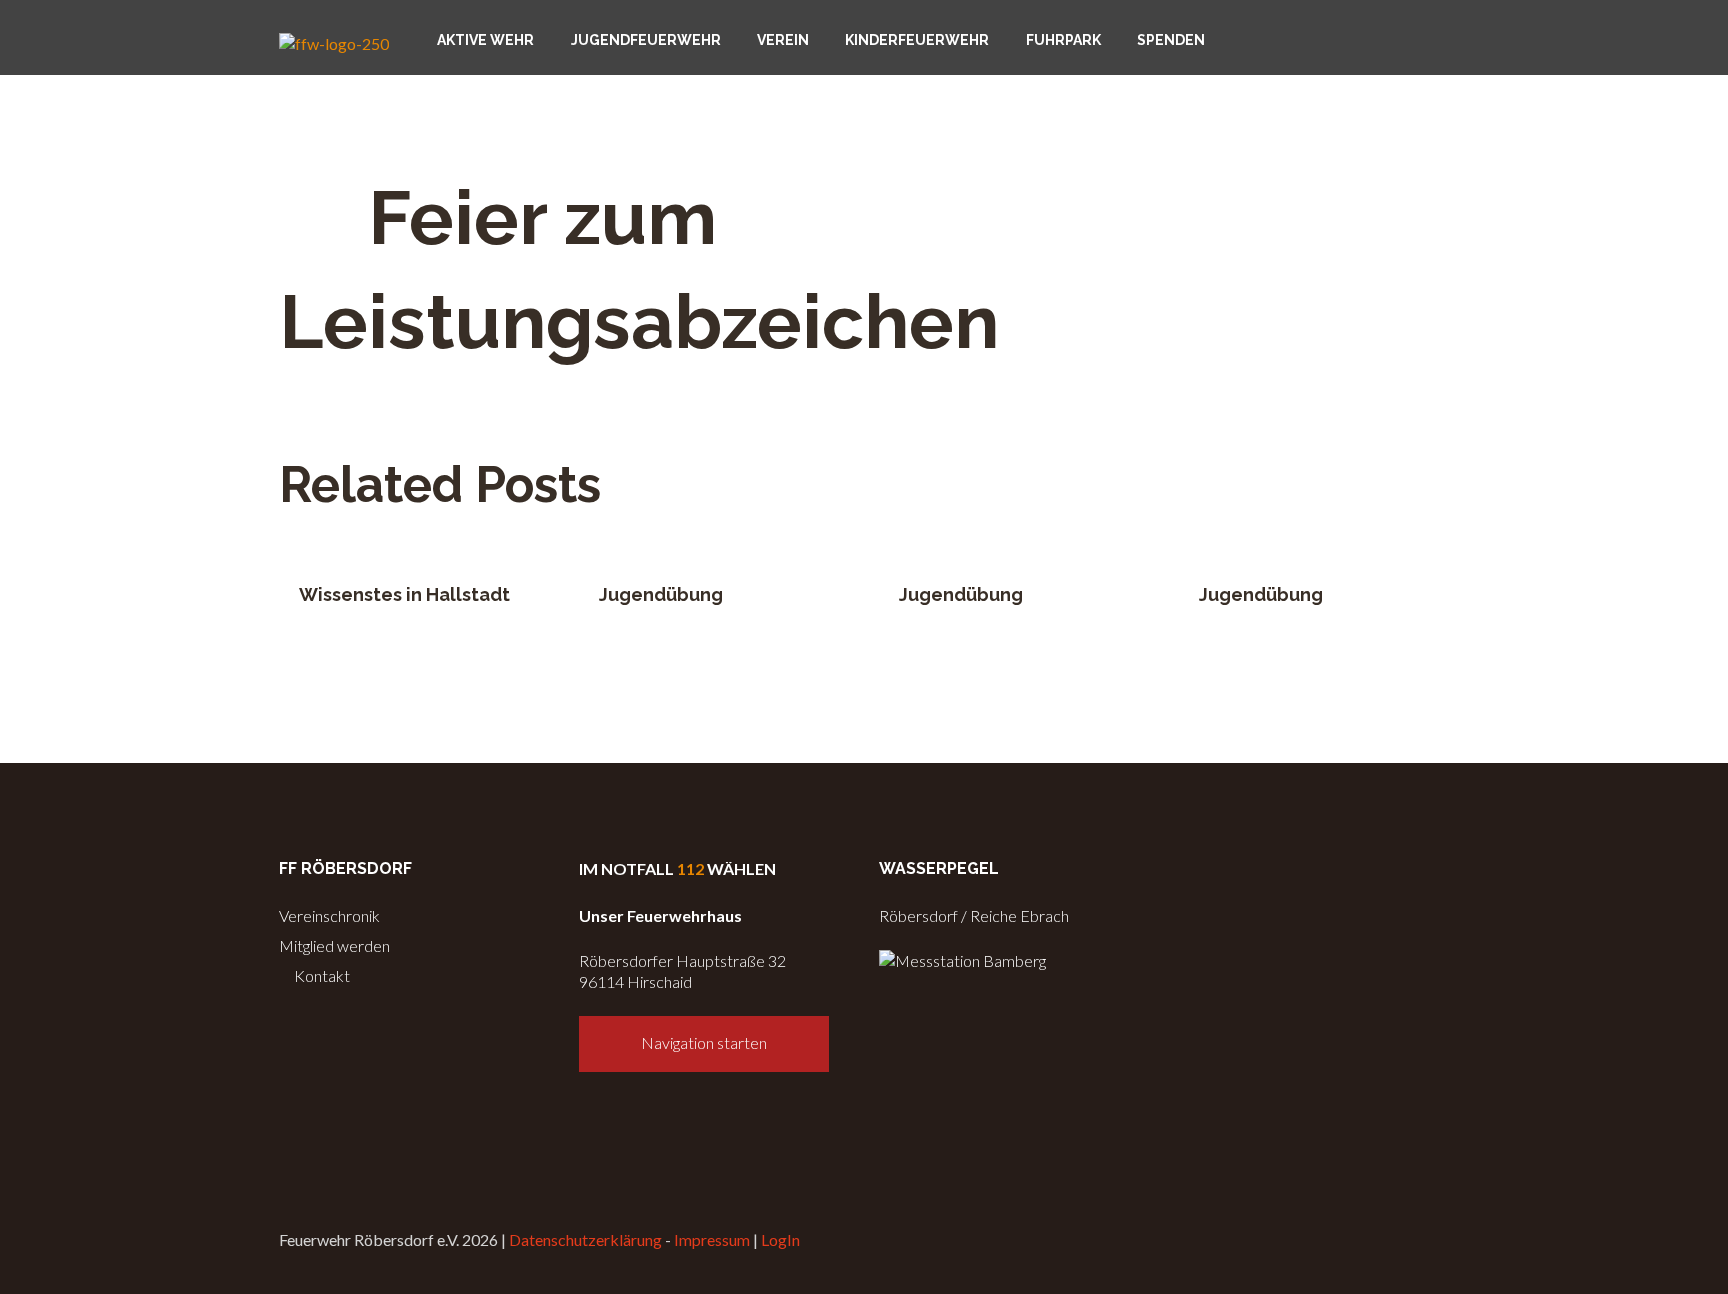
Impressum (712, 1239)
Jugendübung (661, 594)
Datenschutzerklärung (585, 1239)
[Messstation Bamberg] (962, 960)
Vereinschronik (329, 915)
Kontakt (320, 975)
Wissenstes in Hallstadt (404, 594)
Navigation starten (704, 1042)
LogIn (780, 1239)
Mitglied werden (334, 945)
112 (690, 868)
